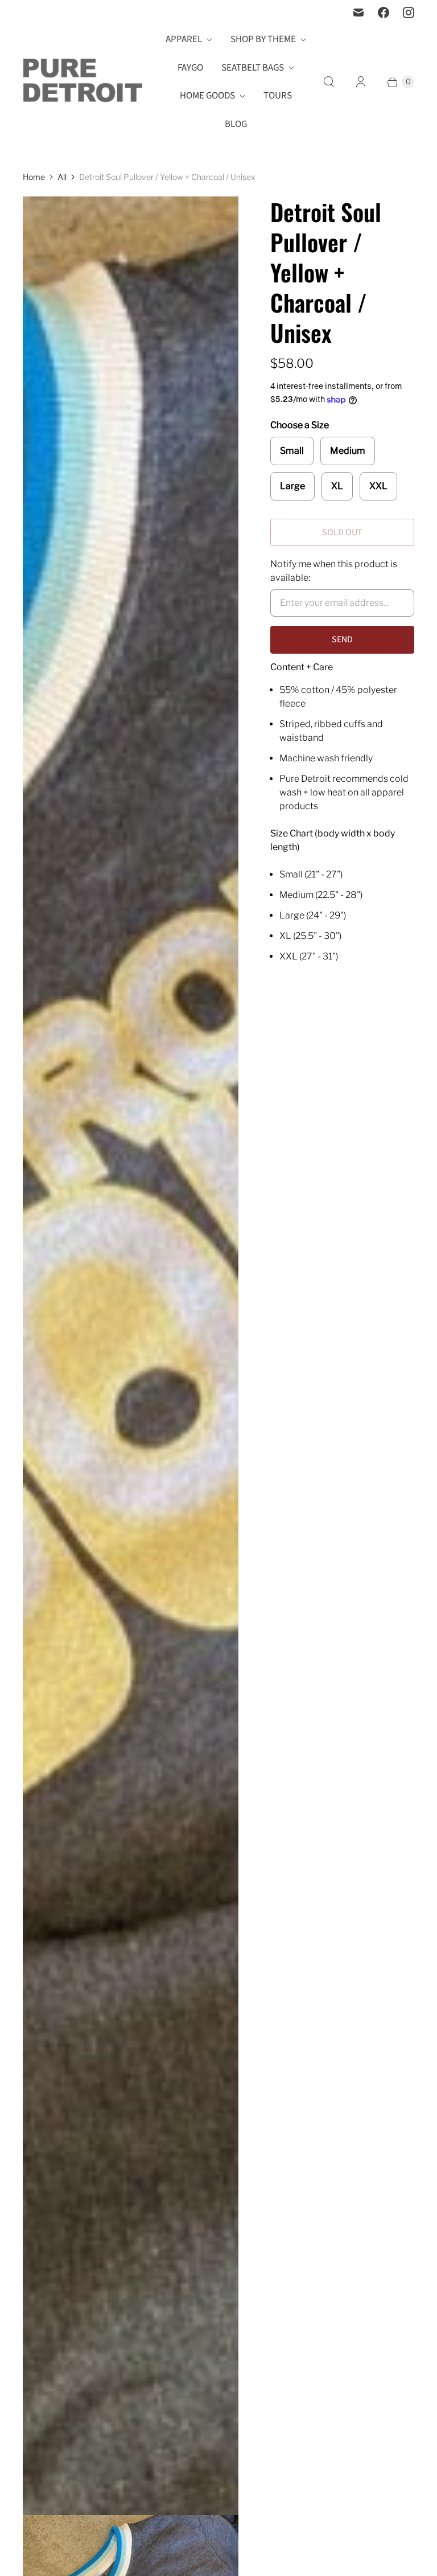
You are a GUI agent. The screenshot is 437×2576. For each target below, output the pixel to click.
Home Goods (207, 96)
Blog (236, 124)
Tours (278, 96)
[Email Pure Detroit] (358, 13)
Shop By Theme (263, 39)
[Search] (329, 82)
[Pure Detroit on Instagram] (409, 13)
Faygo (190, 68)
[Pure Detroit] (83, 82)
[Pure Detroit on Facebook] (384, 13)
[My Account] (361, 82)
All (62, 177)
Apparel (184, 39)
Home (34, 177)
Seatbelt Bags (253, 68)
